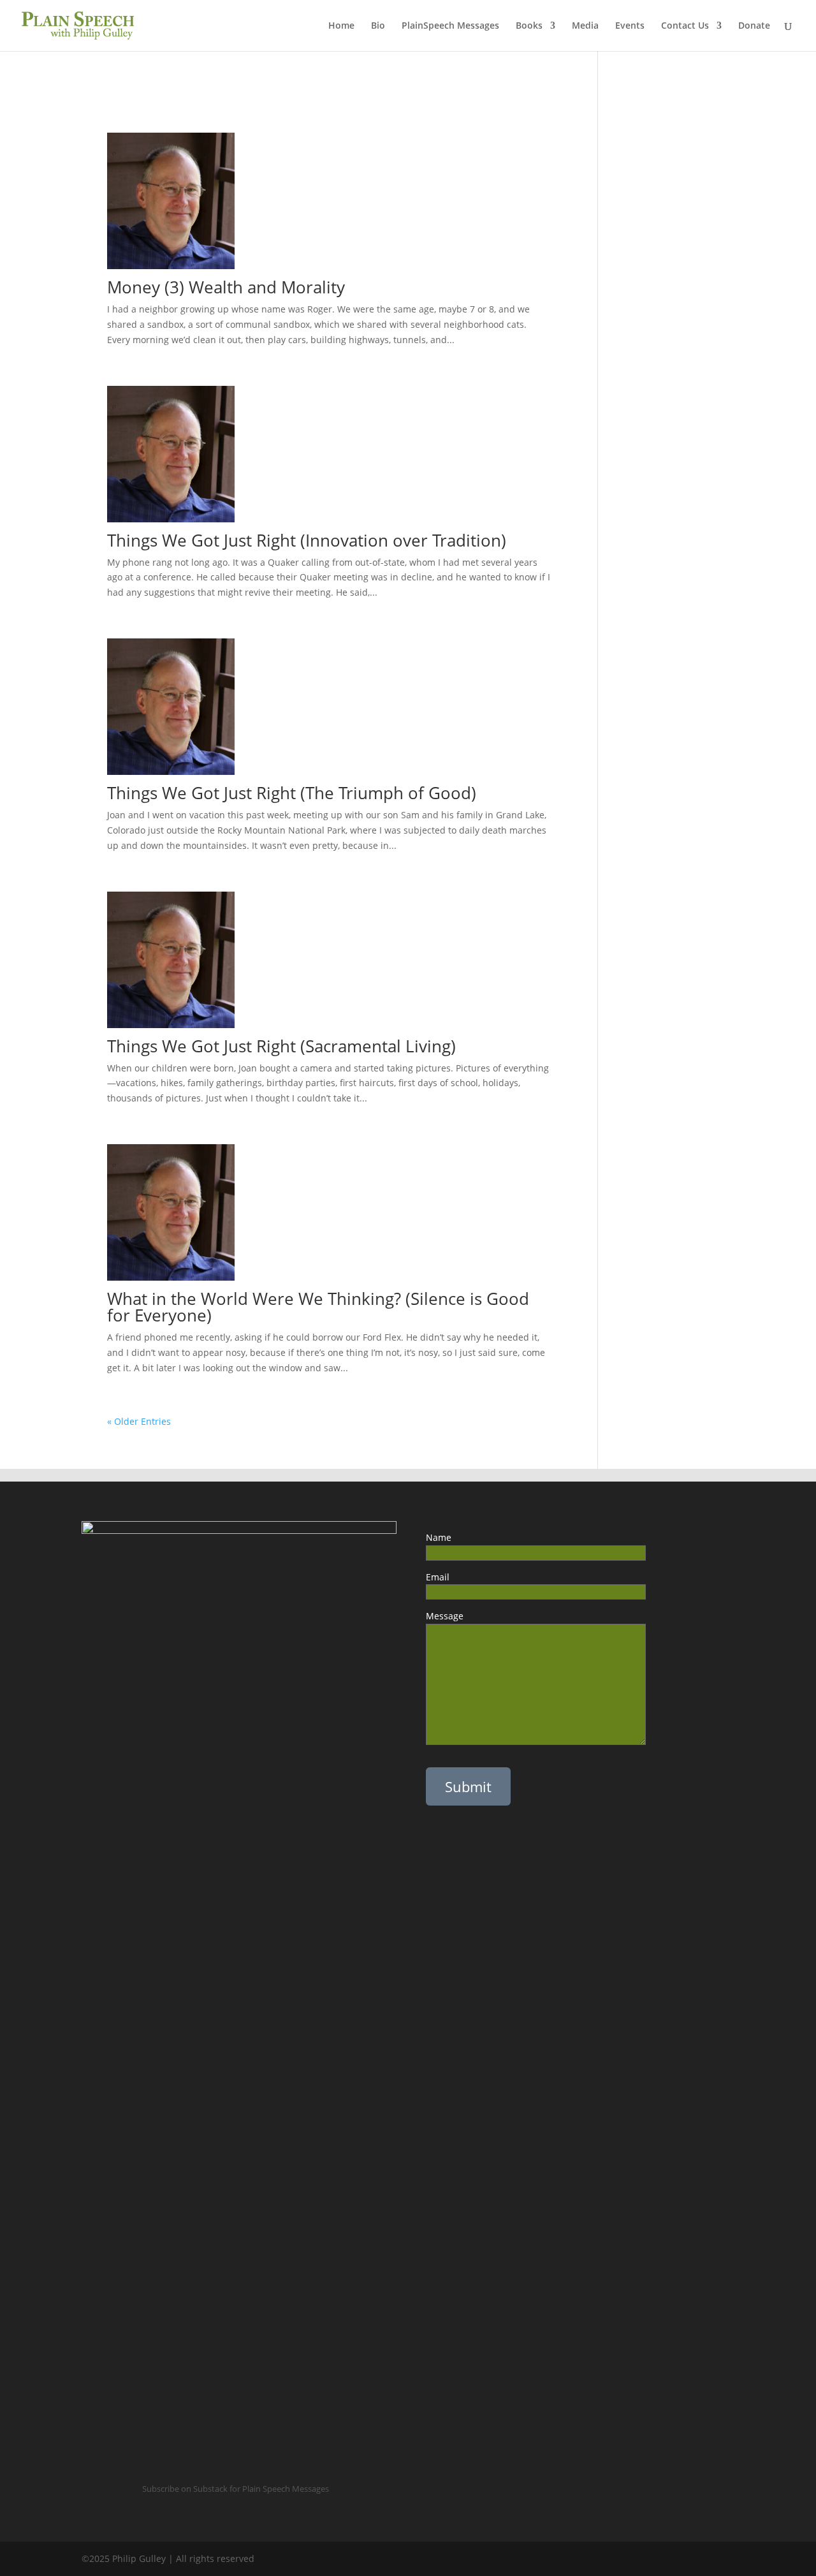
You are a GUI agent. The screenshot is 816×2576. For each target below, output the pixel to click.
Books (529, 26)
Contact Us (685, 26)
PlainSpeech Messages (450, 26)
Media (585, 26)
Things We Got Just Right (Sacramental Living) (281, 1046)
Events (630, 26)
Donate (754, 26)
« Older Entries (139, 1421)
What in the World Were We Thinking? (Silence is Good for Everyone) (318, 1307)
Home (341, 26)
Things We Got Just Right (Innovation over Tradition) (307, 540)
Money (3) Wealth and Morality (226, 287)
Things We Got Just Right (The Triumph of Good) (294, 793)
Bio (378, 26)
